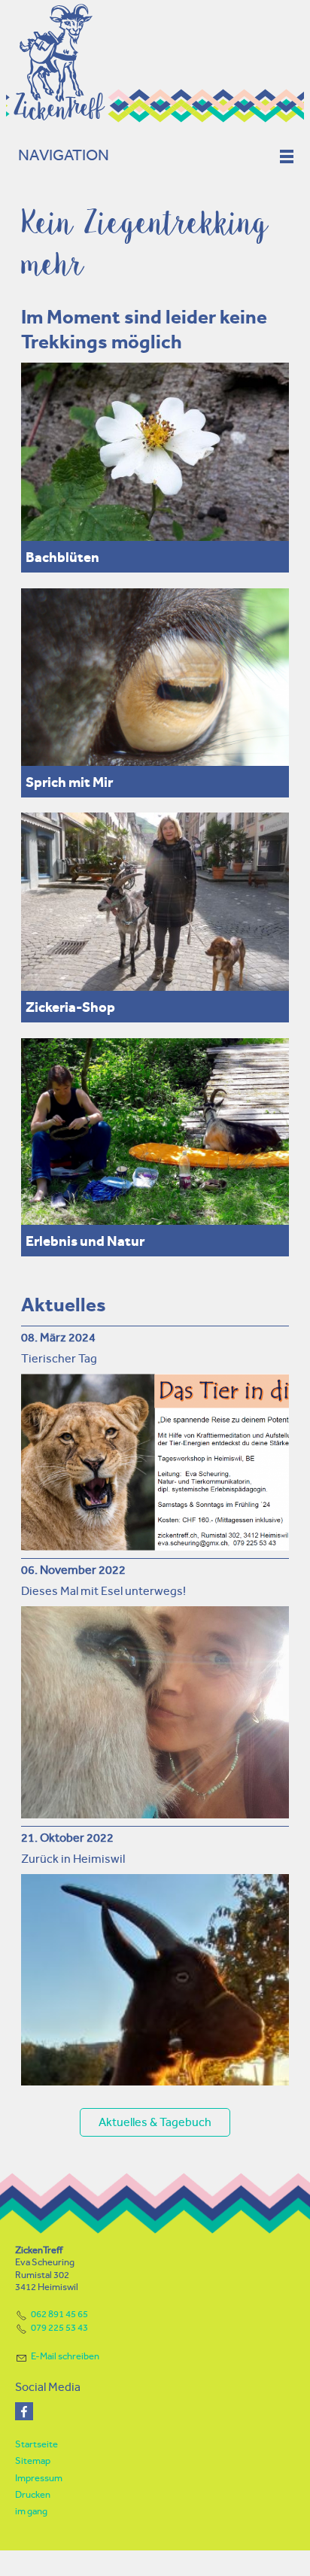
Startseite (36, 2444)
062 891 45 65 (59, 2314)
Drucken (33, 2494)
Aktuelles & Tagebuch (155, 2122)
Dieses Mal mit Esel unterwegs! (103, 1591)
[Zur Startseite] (155, 62)
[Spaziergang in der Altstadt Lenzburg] (155, 902)
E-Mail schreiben (65, 2356)
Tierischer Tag (59, 1358)
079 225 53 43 (59, 2327)
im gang (31, 2511)
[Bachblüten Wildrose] (155, 452)
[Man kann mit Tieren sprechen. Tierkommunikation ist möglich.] (155, 677)
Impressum (39, 2478)
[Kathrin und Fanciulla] (155, 1132)
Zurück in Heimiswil (73, 1859)
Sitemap (33, 2461)
